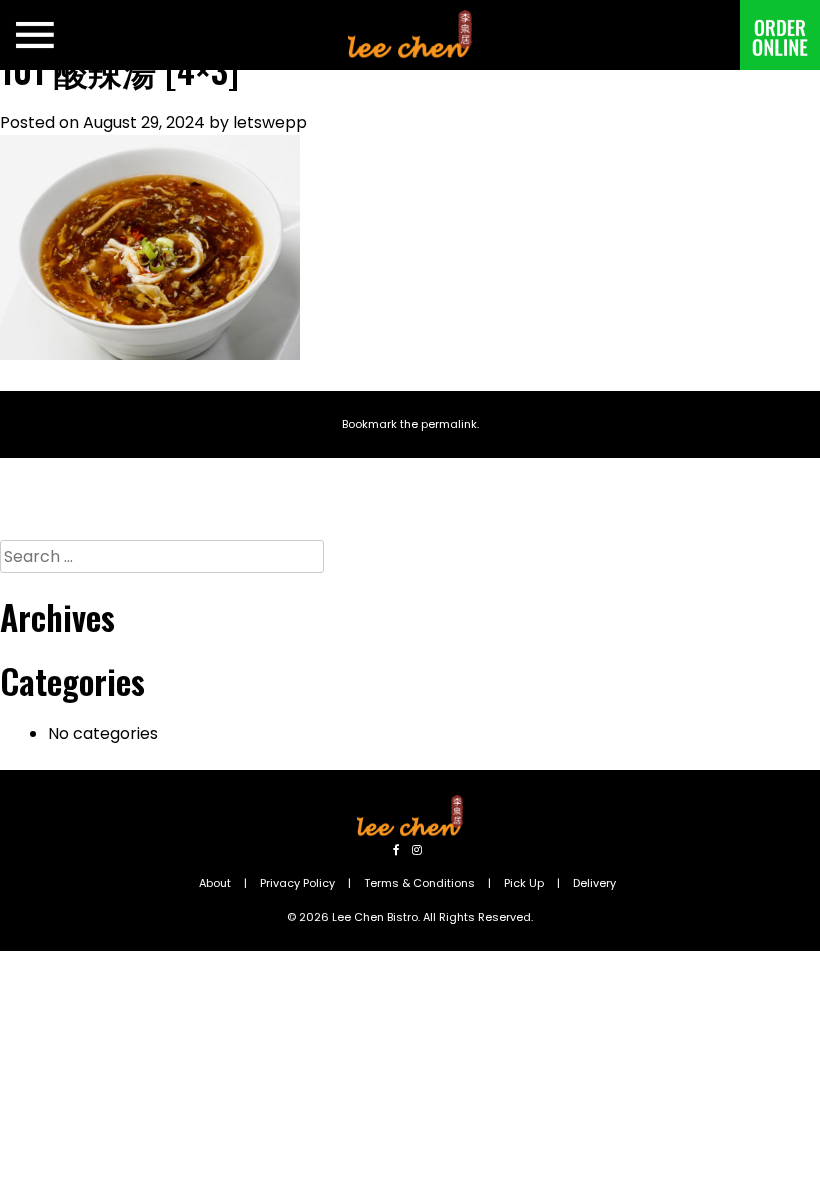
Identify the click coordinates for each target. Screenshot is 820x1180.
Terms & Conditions (419, 883)
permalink (449, 424)
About (215, 883)
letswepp (270, 122)
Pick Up (524, 883)
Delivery (594, 883)
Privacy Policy (297, 883)
